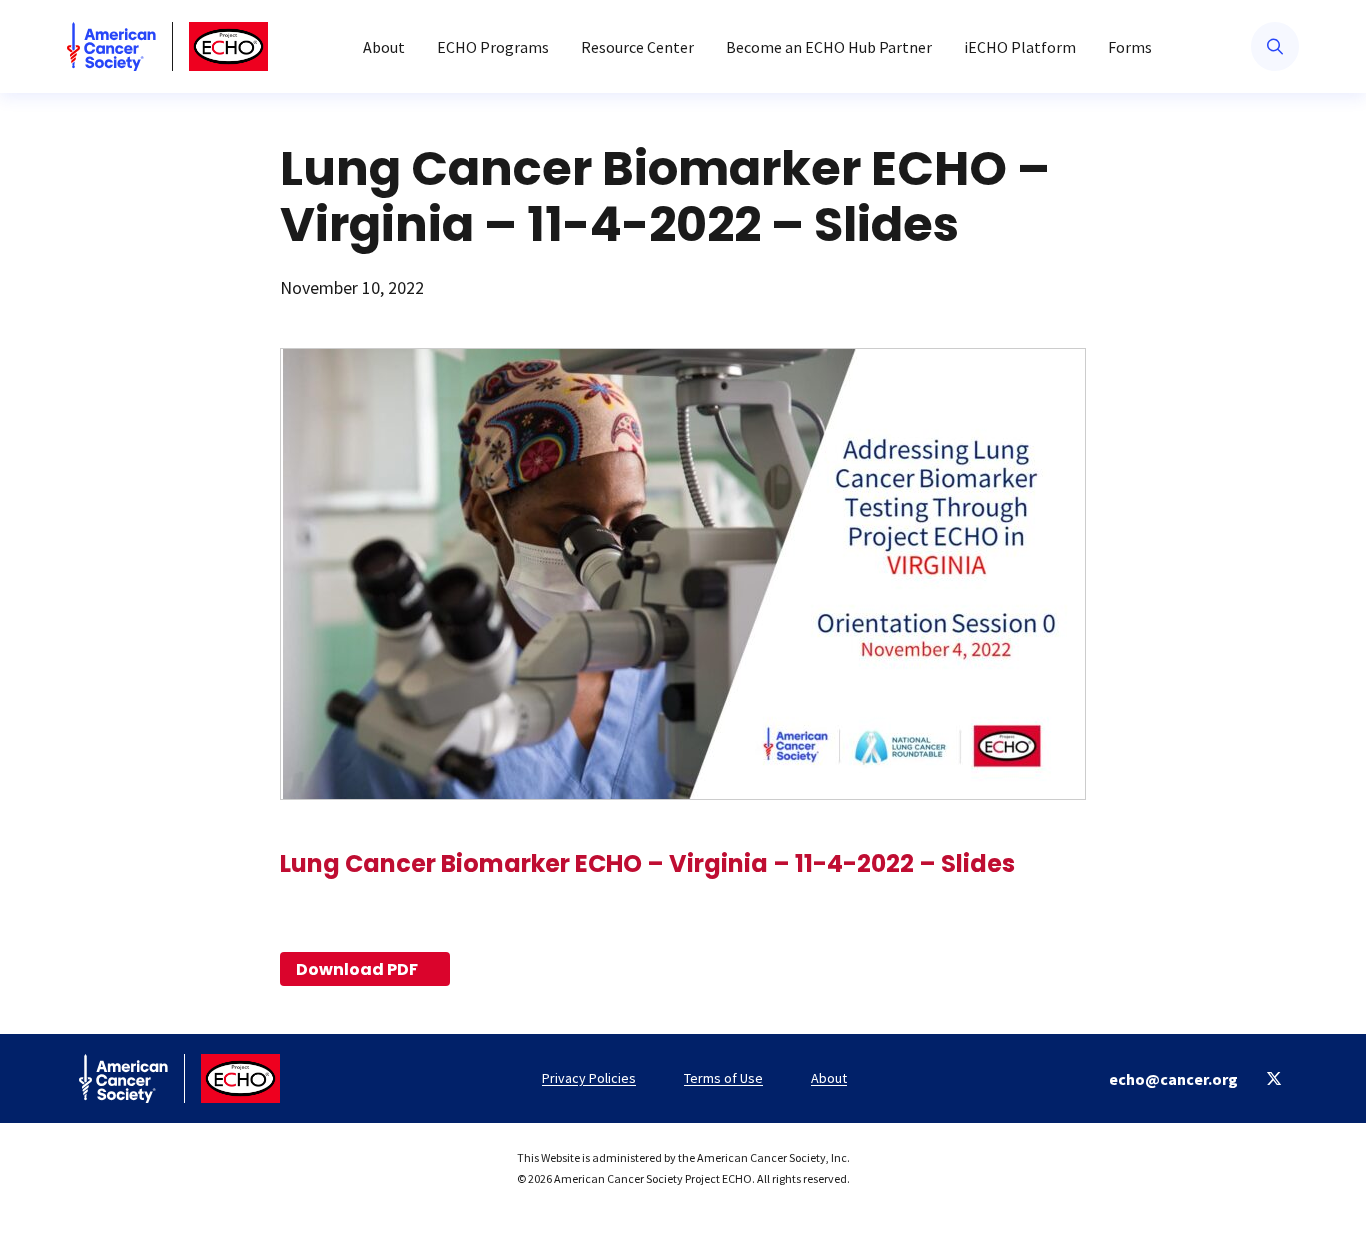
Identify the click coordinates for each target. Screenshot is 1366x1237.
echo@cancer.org (1173, 1079)
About (384, 47)
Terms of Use (723, 1078)
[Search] (1275, 46)
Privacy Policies (589, 1078)
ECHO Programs (493, 47)
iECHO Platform (1020, 47)
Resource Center (637, 47)
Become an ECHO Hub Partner (829, 47)
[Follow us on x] (1274, 1078)
